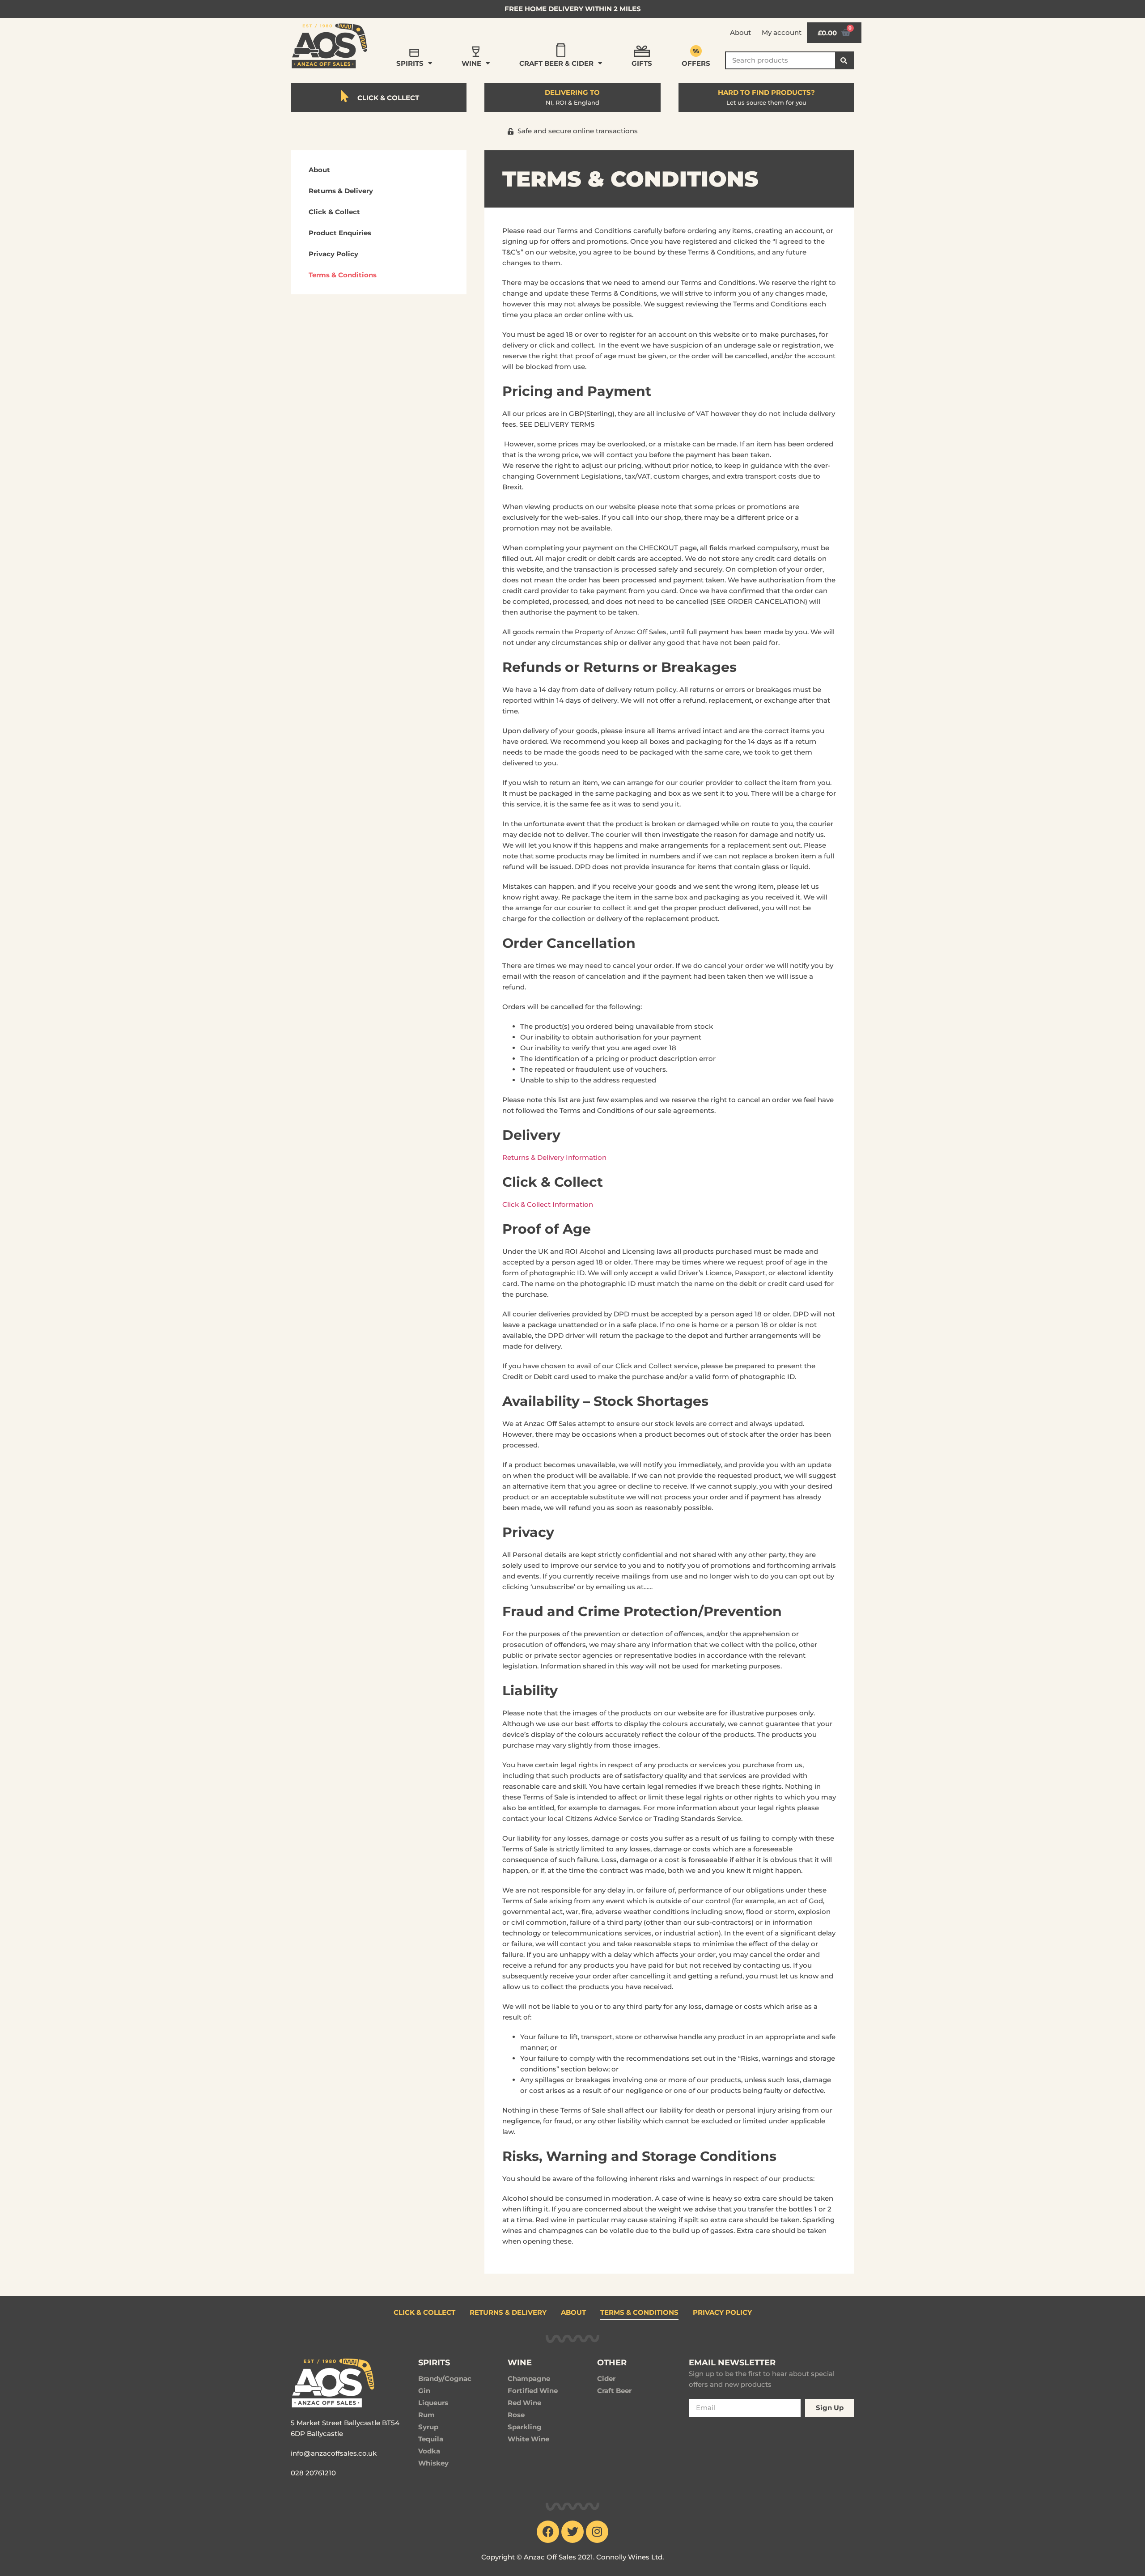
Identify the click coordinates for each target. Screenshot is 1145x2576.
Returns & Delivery (341, 191)
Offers (696, 63)
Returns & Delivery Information (554, 1157)
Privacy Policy (333, 254)
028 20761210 (313, 2473)
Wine (471, 63)
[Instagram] (597, 2532)
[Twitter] (572, 2532)
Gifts (642, 63)
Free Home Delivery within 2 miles (573, 9)
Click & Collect (334, 212)
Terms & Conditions (343, 275)
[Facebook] (548, 2532)
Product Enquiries (340, 233)
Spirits (410, 63)
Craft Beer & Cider (556, 63)
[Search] (844, 60)
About (740, 32)
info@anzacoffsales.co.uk (334, 2453)
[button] (573, 131)
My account (782, 32)
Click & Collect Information (548, 1204)
